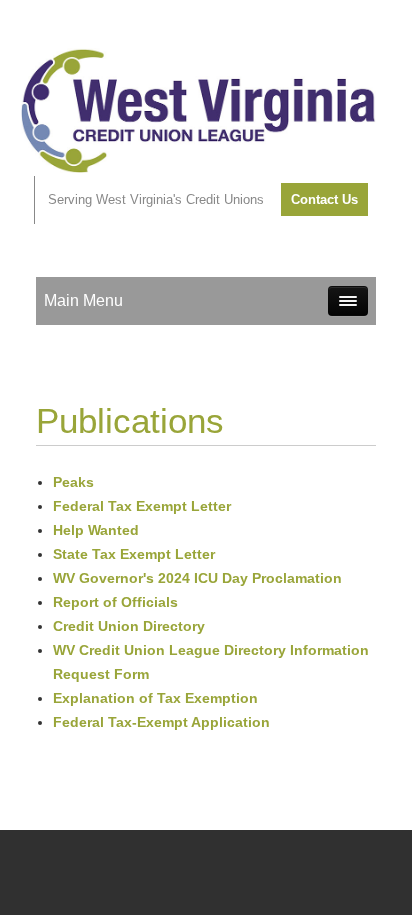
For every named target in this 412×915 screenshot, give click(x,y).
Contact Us (324, 199)
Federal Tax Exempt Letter (142, 506)
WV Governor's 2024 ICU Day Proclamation (197, 578)
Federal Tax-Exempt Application (161, 722)
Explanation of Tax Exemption (155, 698)
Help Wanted (96, 530)
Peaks (73, 482)
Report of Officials (115, 602)
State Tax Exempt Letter (134, 554)
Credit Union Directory (129, 626)
